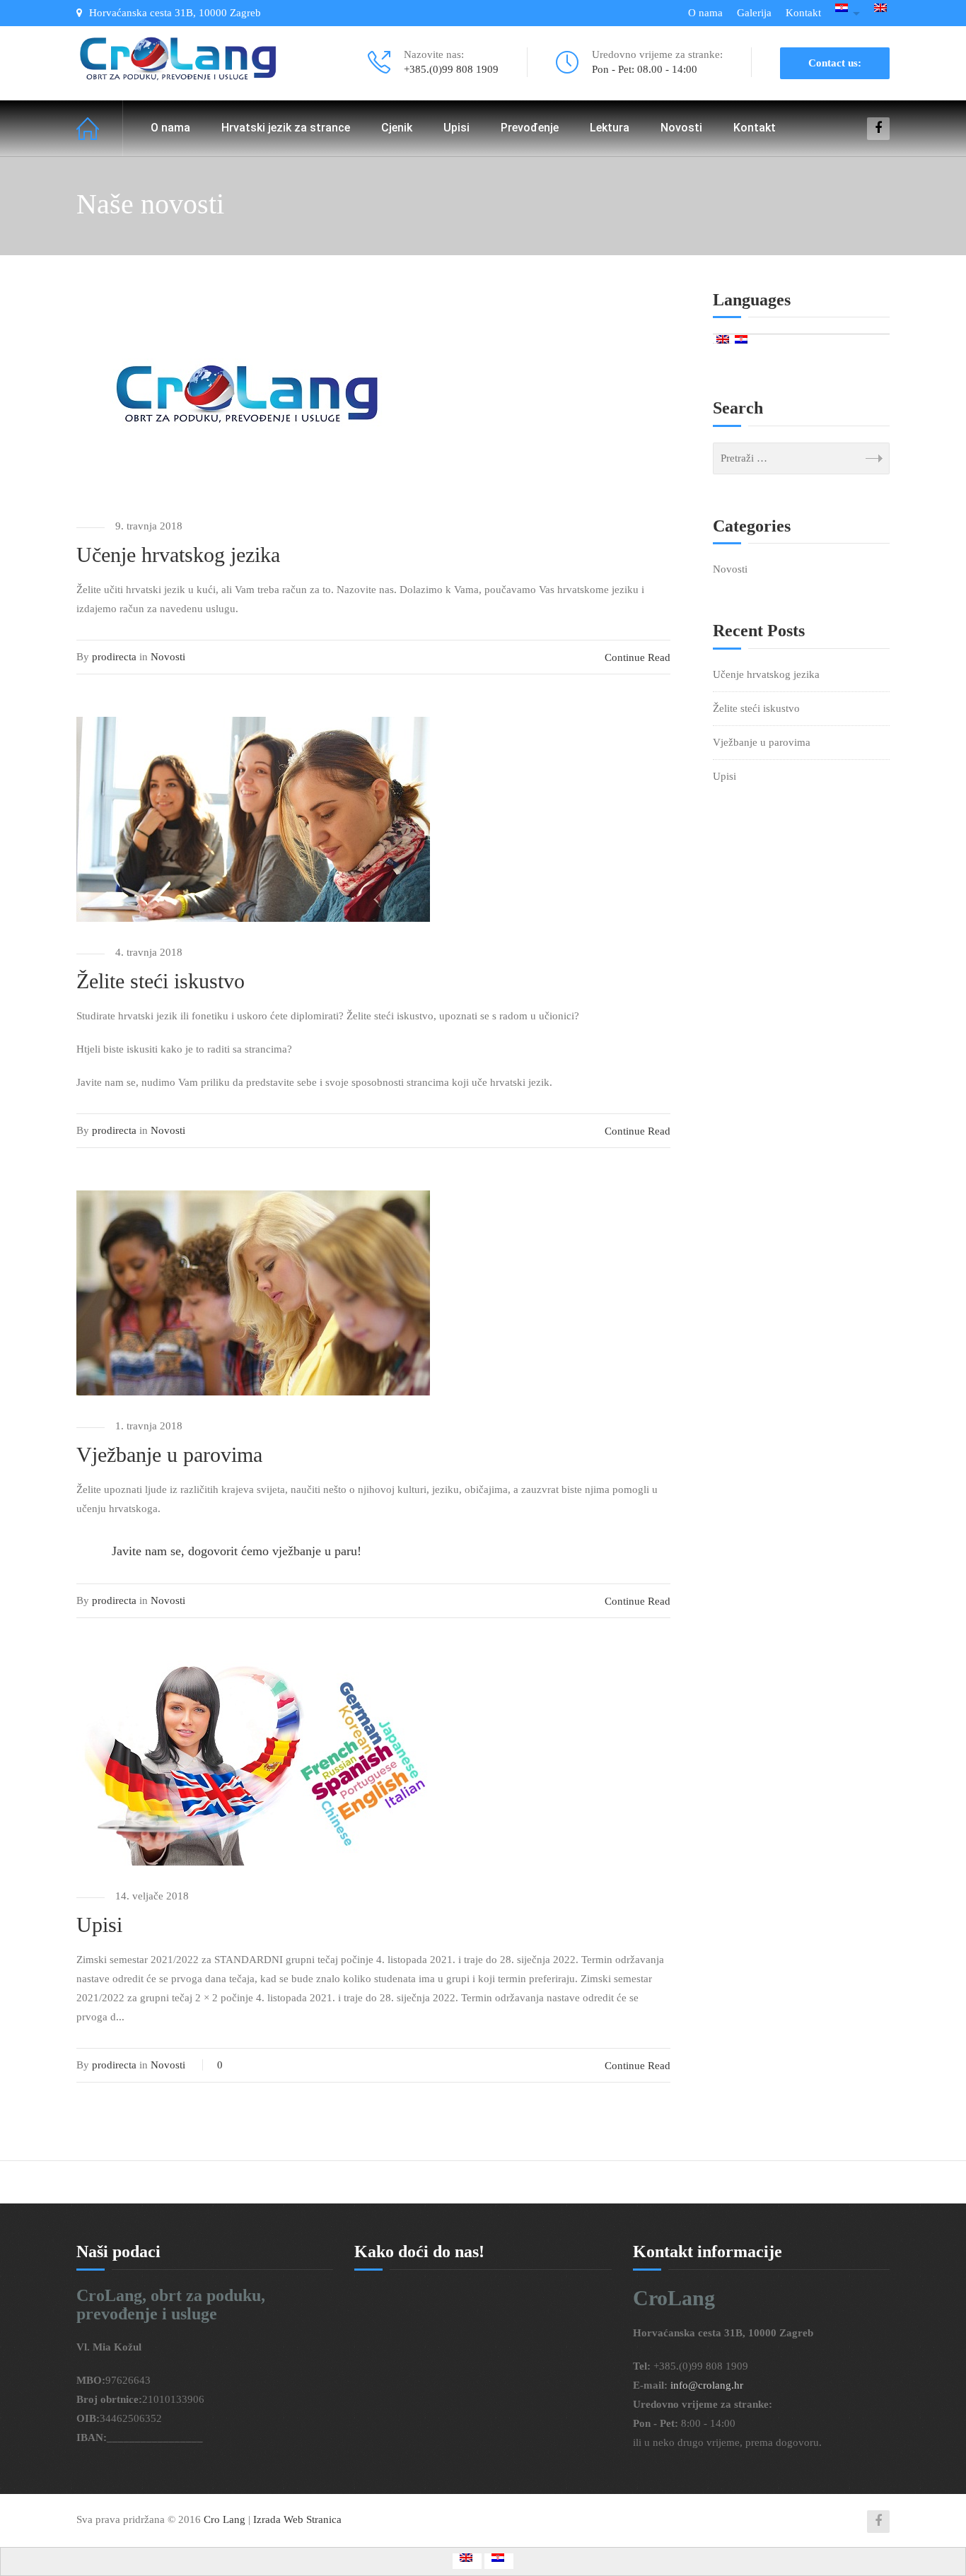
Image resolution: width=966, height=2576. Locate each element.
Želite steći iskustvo (161, 981)
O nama (705, 13)
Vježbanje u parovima (169, 1454)
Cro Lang (226, 2519)
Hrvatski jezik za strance (286, 128)
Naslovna (100, 128)
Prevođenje (530, 128)
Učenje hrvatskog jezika (178, 555)
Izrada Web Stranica (297, 2519)
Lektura (610, 128)
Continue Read (638, 657)
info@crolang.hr (707, 2385)
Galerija (754, 13)
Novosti (681, 128)
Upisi (456, 128)
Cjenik (397, 128)
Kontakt (803, 13)
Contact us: (835, 63)
